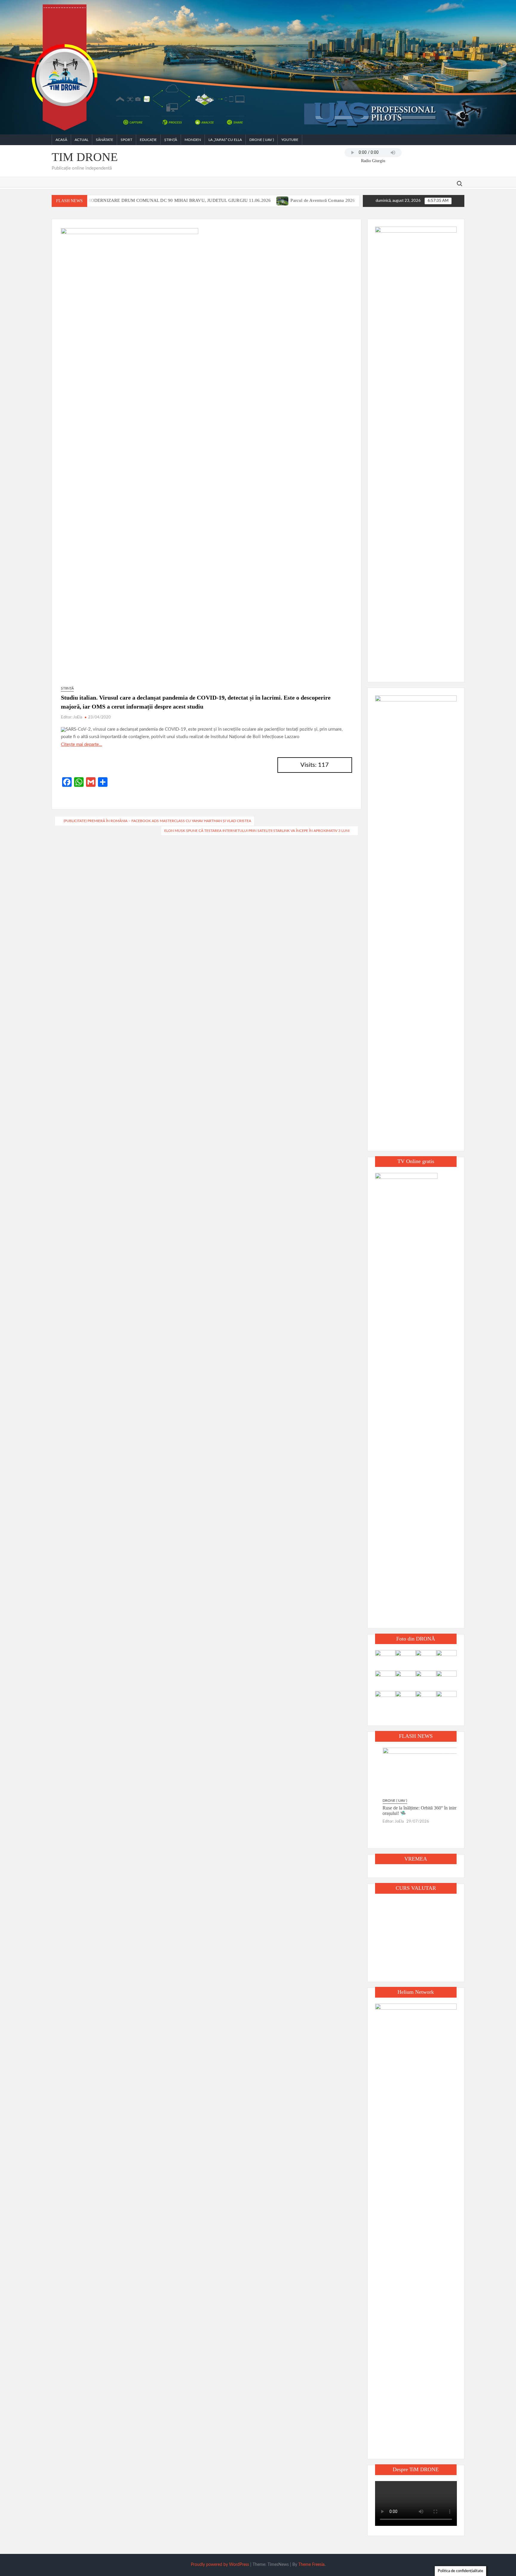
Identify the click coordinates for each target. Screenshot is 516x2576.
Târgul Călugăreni (325, 200)
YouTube (290, 140)
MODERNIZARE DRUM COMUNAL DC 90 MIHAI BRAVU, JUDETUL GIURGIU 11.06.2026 (112, 200)
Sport (126, 140)
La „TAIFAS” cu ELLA (225, 140)
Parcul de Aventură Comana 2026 (256, 200)
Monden (193, 140)
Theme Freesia (311, 2565)
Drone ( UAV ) (262, 140)
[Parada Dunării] (355, 201)
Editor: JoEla (72, 717)
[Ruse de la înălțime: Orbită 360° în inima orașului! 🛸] (416, 1772)
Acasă (61, 140)
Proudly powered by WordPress (220, 2565)
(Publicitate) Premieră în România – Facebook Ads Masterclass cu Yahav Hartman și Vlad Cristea (157, 821)
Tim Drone (85, 157)
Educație (148, 140)
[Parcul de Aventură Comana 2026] (216, 201)
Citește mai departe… (82, 745)
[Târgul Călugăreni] (301, 201)
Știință (171, 140)
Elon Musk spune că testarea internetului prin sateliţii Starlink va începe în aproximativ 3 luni (257, 831)
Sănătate (105, 140)
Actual (82, 140)
